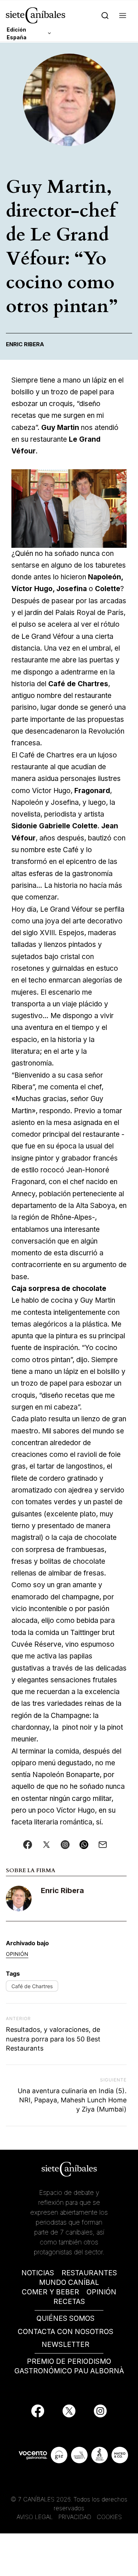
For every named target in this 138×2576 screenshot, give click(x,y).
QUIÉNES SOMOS (66, 2318)
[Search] (105, 15)
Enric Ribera (62, 1891)
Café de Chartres (32, 1986)
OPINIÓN (101, 2292)
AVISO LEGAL (35, 2517)
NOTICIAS (38, 2273)
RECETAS (69, 2302)
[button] (123, 15)
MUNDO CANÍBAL (69, 2282)
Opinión (17, 1954)
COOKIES (109, 2517)
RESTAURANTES (89, 2273)
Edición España (17, 33)
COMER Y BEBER (50, 2292)
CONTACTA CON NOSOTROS (66, 2332)
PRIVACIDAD (76, 2517)
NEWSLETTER (66, 2345)
